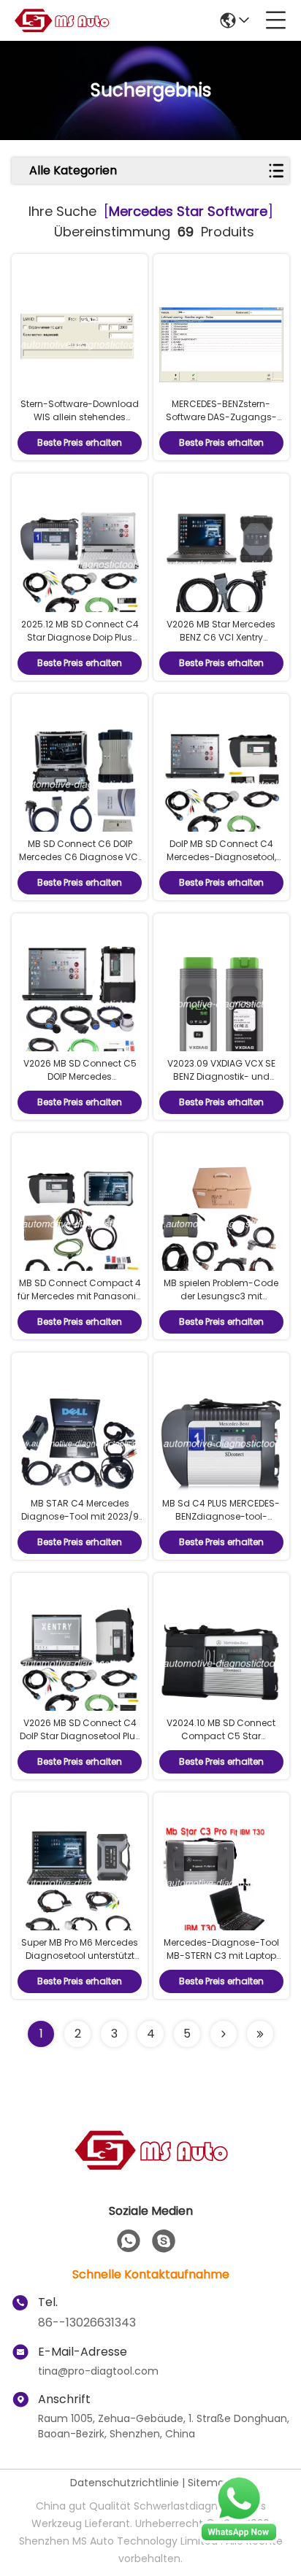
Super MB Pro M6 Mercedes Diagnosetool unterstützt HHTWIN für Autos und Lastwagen (80, 1962)
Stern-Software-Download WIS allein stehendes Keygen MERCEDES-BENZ (80, 417)
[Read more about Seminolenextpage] (224, 2034)
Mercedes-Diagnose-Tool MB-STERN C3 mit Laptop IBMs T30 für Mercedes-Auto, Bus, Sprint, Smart (221, 1962)
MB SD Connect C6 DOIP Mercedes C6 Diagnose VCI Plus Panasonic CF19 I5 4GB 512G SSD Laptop (80, 863)
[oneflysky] (164, 2241)
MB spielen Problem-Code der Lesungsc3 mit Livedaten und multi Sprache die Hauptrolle (221, 1303)
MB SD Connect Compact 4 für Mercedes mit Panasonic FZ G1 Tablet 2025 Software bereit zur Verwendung (80, 1303)
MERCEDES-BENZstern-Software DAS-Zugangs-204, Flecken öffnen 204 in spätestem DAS (221, 423)
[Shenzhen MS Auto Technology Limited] (61, 20)
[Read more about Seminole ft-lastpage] (260, 2034)
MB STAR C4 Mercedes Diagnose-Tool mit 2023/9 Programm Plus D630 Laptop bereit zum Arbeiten (80, 1523)
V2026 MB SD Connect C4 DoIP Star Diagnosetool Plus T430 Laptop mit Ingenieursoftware (80, 1743)
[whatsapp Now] (239, 2540)
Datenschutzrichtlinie (125, 2483)
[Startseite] (150, 2168)
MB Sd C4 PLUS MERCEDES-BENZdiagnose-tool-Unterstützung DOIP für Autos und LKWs (221, 1523)
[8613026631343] (129, 2241)
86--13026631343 (87, 2322)
